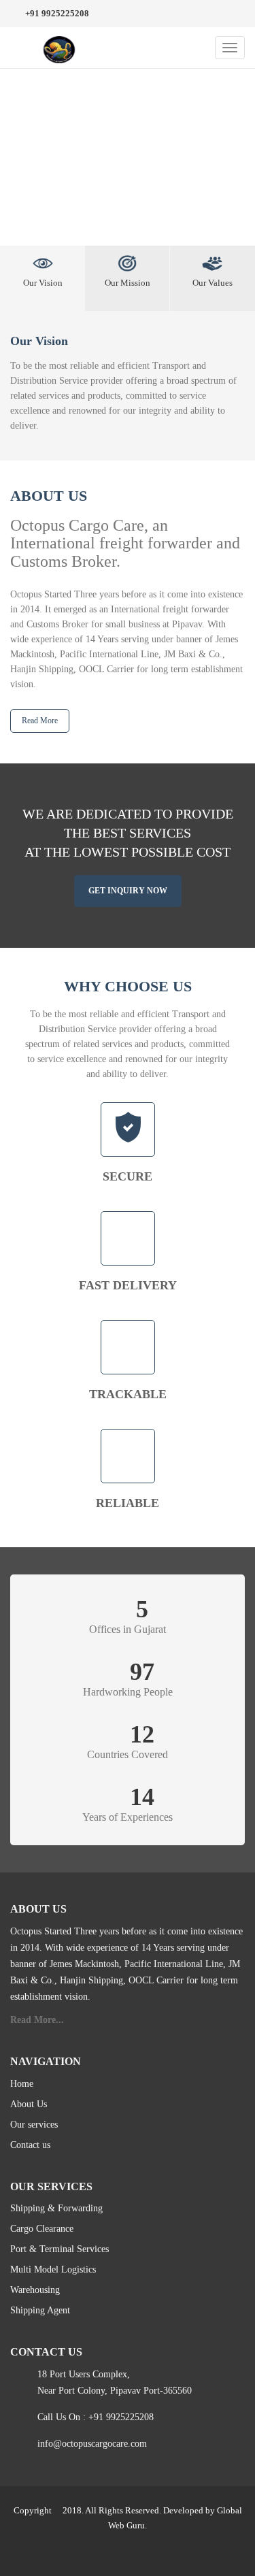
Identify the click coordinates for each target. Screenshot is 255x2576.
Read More (40, 721)
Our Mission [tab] (128, 283)
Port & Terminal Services (60, 2249)
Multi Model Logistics (53, 2269)
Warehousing (35, 2290)
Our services (34, 2125)
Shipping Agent (40, 2310)
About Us (29, 2104)
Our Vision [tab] (43, 283)
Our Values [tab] (213, 283)
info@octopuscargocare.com (92, 2444)
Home (22, 2084)
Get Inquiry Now (128, 891)
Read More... (37, 2020)
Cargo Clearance (42, 2229)
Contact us (30, 2145)
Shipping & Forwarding (56, 2208)
